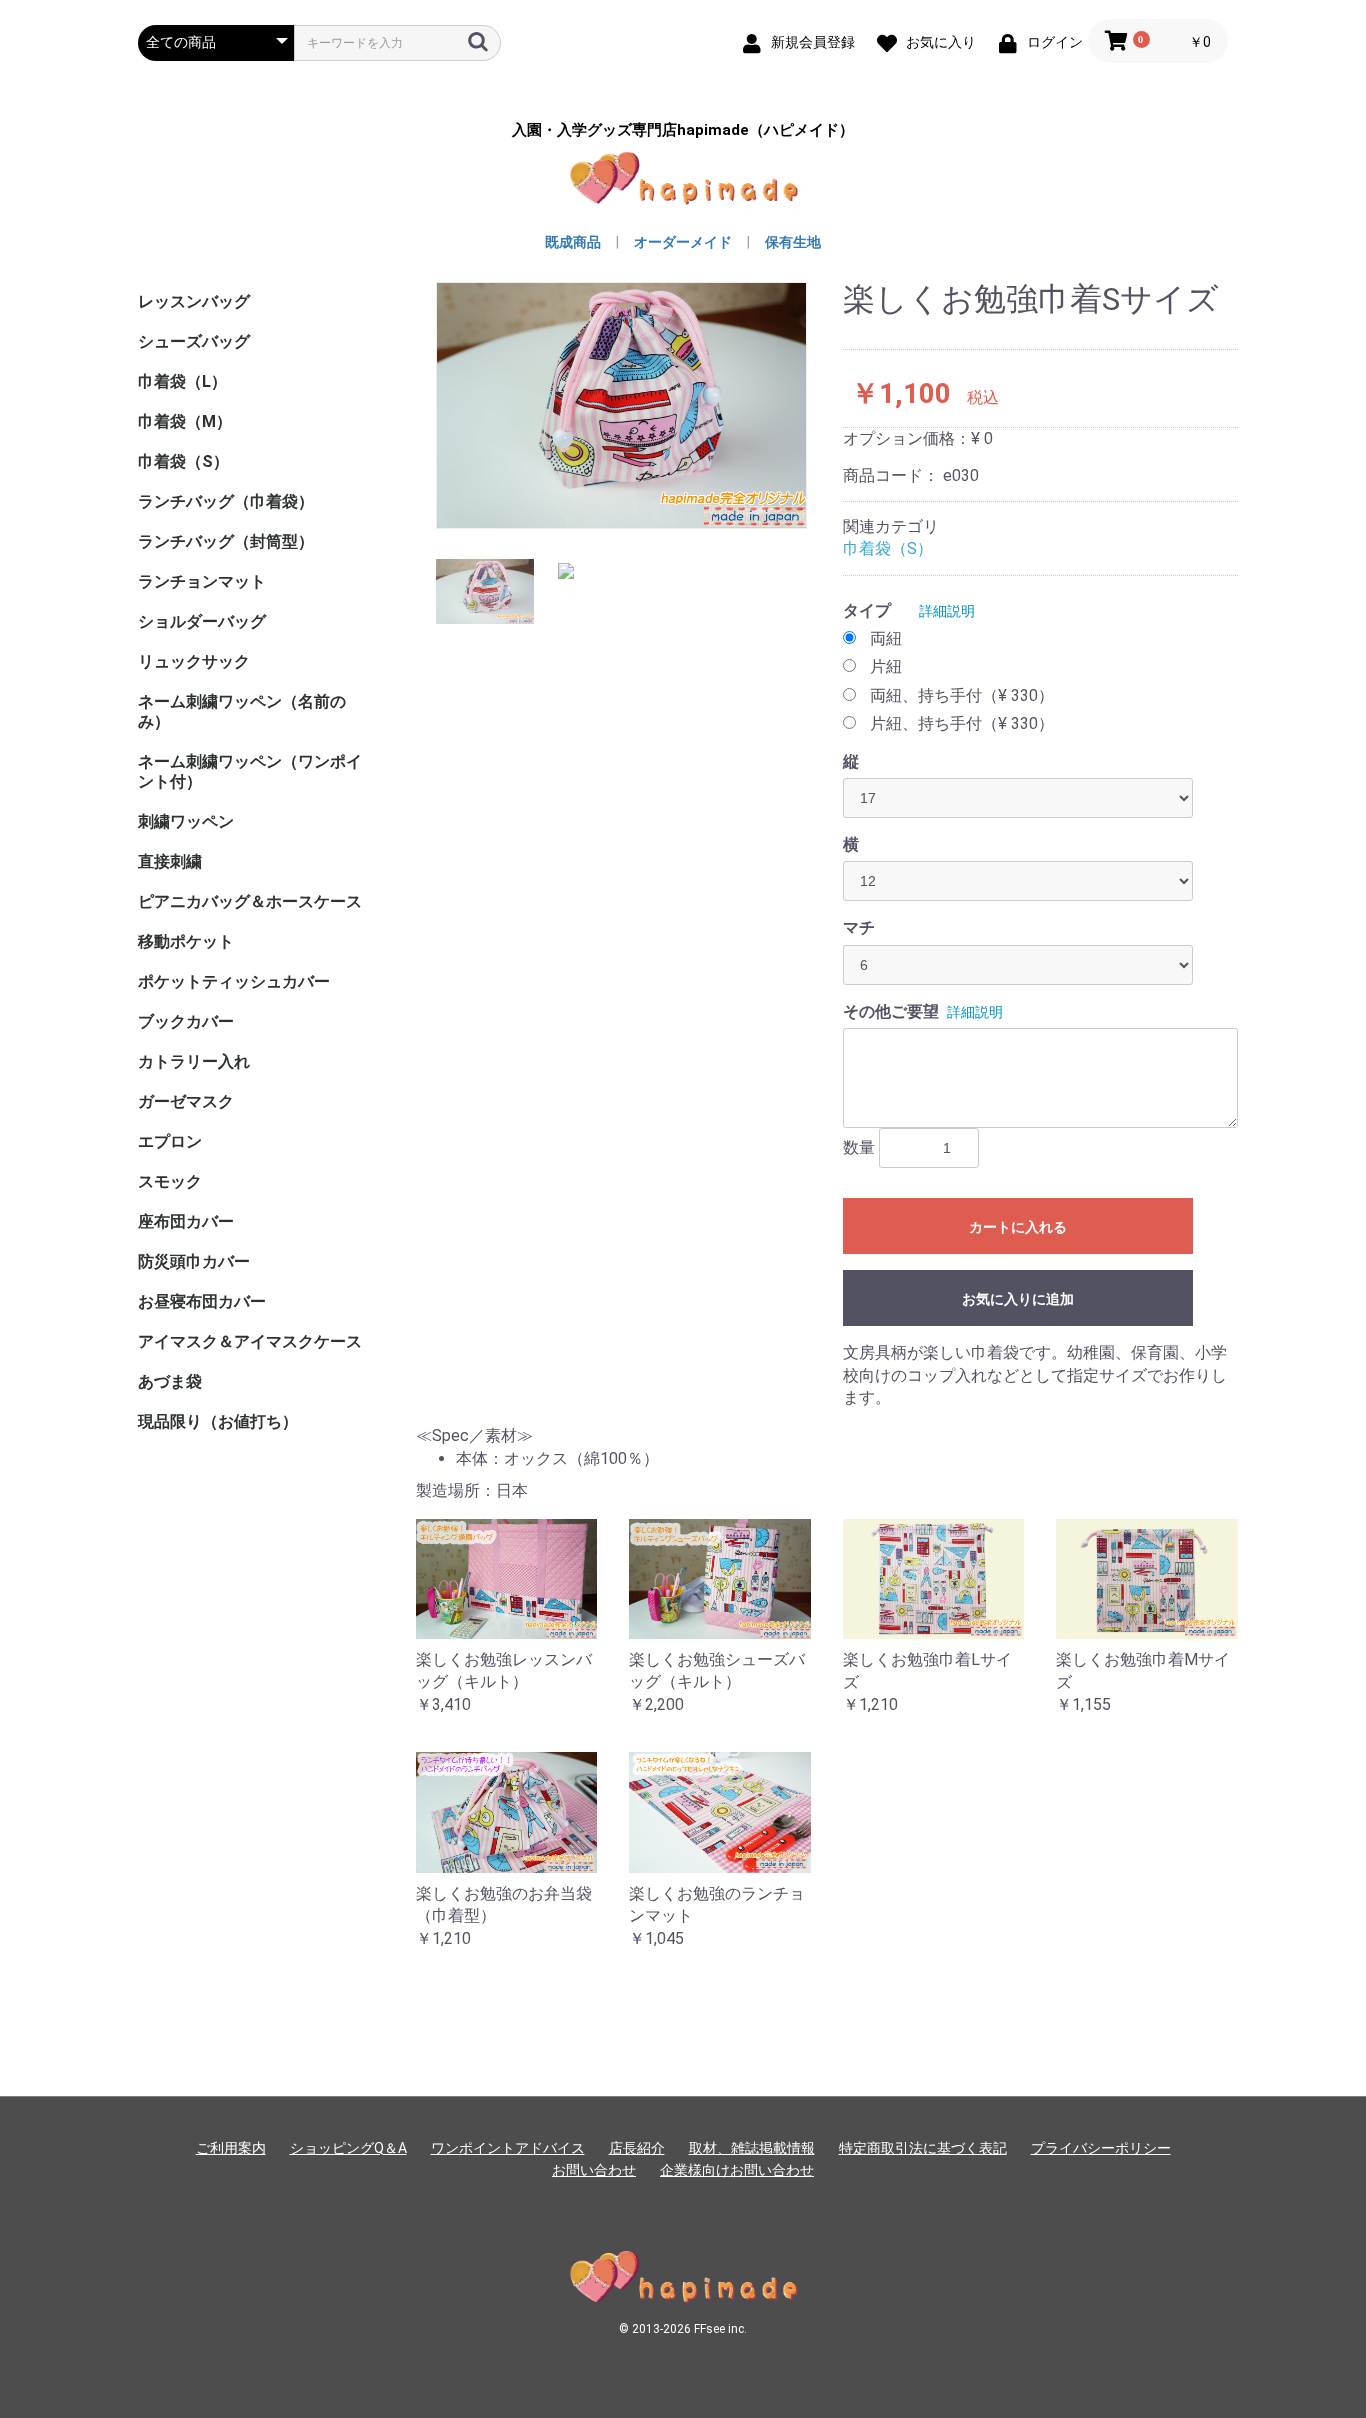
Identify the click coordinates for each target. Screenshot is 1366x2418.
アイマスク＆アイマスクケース (250, 1341)
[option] (622, 405)
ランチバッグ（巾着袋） (226, 501)
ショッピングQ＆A (348, 2148)
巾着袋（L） (182, 381)
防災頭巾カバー (194, 1261)
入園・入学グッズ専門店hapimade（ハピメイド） (683, 130)
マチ (859, 927)
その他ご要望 (891, 1011)
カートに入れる (1018, 1227)
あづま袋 (170, 1381)
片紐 (886, 666)
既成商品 (573, 242)
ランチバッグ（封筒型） (226, 541)
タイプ (867, 610)
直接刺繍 (170, 861)
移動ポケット (186, 941)
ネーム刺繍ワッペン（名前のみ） (242, 711)
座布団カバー (186, 1221)
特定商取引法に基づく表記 (923, 2148)
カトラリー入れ (194, 1061)
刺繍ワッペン (186, 821)
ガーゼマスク (186, 1101)
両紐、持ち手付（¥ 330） (962, 695)
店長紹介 (637, 2148)
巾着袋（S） (183, 461)
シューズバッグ (194, 341)
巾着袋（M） (185, 421)
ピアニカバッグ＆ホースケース (250, 901)
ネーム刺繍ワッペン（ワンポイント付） (250, 771)
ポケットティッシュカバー (234, 981)
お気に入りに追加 (1018, 1299)
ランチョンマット (202, 581)
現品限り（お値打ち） (218, 1421)
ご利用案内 (231, 2148)
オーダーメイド (683, 242)
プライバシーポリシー (1101, 2148)
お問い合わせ (594, 2170)
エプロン (170, 1141)
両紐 (886, 638)
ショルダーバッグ (202, 621)
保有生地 (793, 242)
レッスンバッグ (194, 301)
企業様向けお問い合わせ (737, 2170)
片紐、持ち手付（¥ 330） (962, 723)
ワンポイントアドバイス (508, 2148)
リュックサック (194, 661)
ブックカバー (186, 1021)
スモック (170, 1181)
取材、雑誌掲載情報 (752, 2148)
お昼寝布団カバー (202, 1301)
